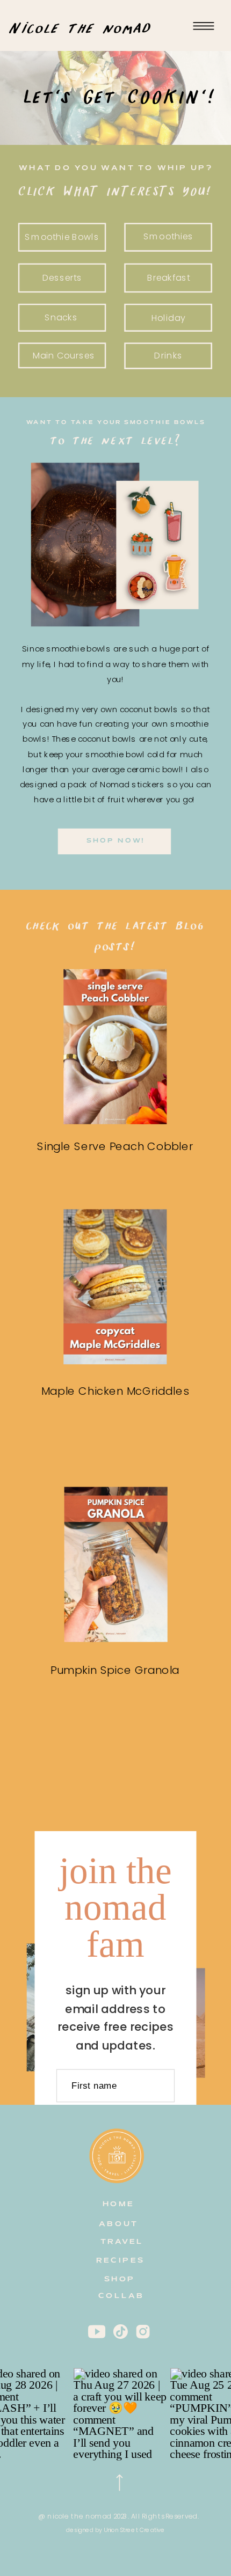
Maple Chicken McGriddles (115, 1391)
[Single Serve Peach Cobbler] (115, 1047)
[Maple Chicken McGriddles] (115, 1287)
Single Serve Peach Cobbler (115, 1146)
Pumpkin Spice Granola (115, 1670)
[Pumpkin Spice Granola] (116, 1565)
